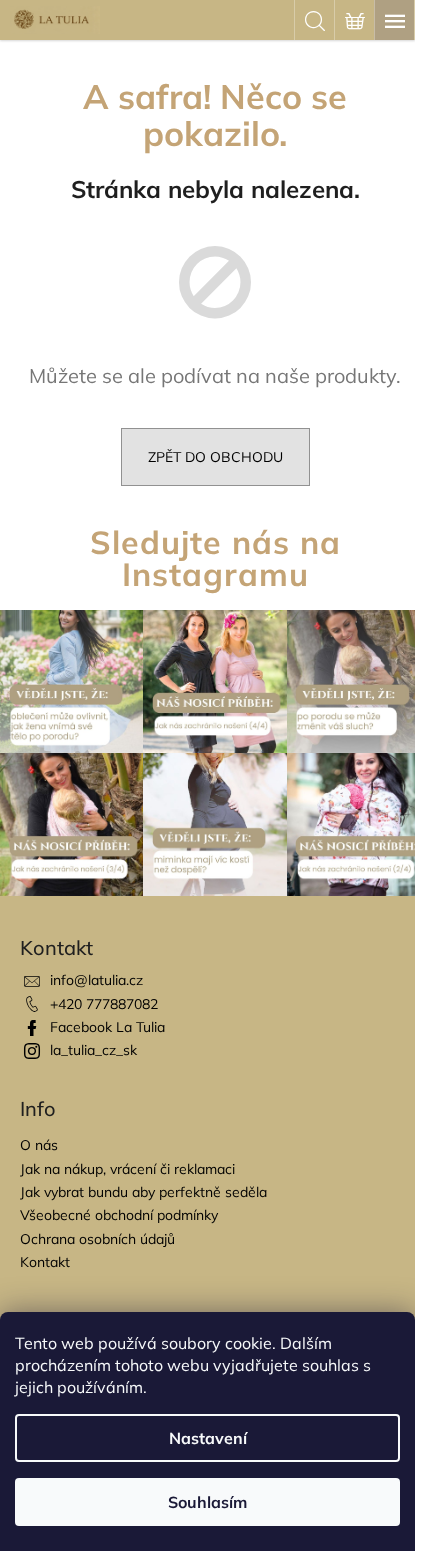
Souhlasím (207, 1502)
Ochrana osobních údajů (97, 1239)
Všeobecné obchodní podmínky (119, 1215)
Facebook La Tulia (107, 1027)
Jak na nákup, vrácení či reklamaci (127, 1169)
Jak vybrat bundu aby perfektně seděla (143, 1192)
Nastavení (208, 1438)
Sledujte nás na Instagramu (215, 558)
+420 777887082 (104, 1004)
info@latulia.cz (96, 980)
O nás (39, 1145)
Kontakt (45, 1262)
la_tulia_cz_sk (93, 1050)
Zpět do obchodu (215, 457)
